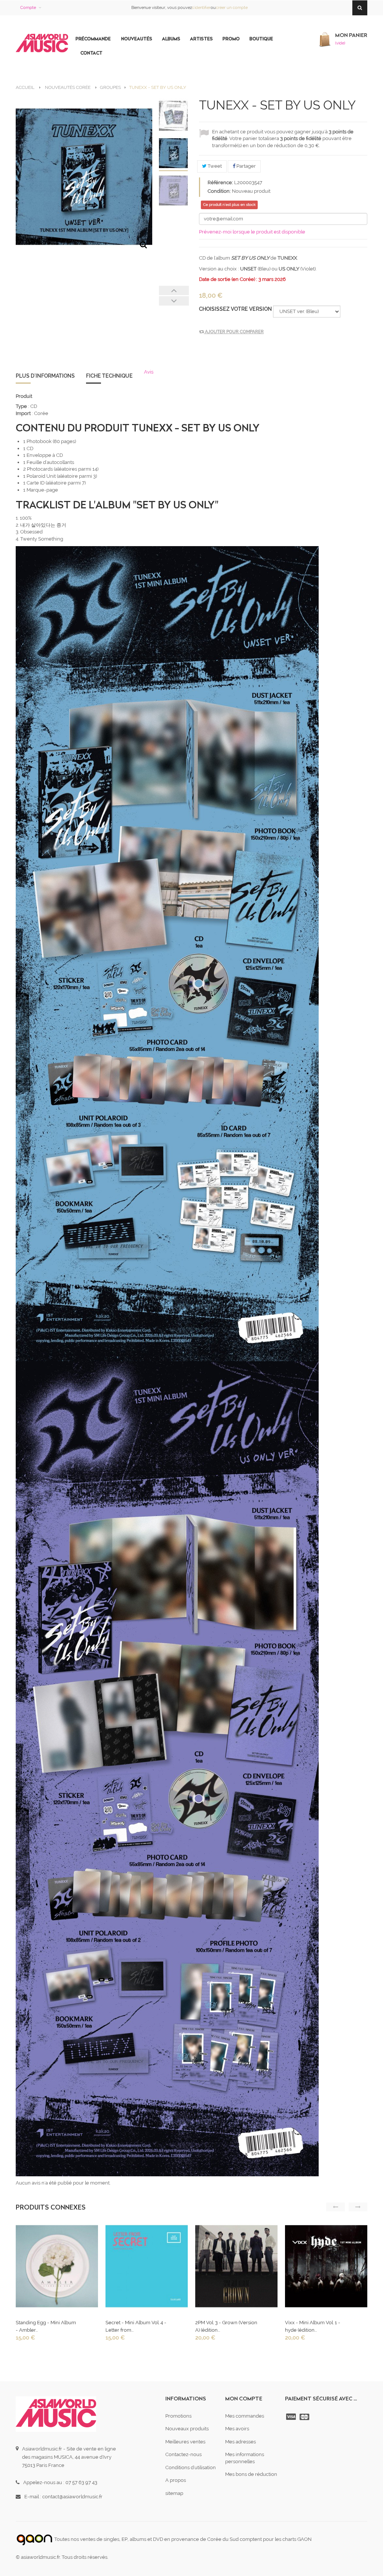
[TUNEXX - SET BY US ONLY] (174, 116)
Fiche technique (109, 376)
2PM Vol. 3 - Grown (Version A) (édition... (226, 2326)
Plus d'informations (45, 376)
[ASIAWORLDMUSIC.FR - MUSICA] (42, 43)
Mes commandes (245, 2416)
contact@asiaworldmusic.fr (72, 2497)
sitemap (174, 2493)
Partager (246, 166)
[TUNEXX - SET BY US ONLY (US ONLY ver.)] (174, 191)
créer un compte (232, 8)
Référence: (220, 182)
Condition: (219, 191)
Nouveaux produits (187, 2429)
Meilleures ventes (185, 2442)
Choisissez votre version (236, 309)
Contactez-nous (183, 2454)
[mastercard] (305, 2417)
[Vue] (56, 2268)
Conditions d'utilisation (191, 2467)
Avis (149, 372)
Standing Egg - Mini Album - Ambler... (46, 2326)
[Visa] (292, 2417)
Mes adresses (240, 2442)
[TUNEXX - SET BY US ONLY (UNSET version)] (174, 154)
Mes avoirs (237, 2429)
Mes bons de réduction (251, 2474)
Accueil (25, 87)
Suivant (174, 301)
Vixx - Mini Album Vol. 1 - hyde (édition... (313, 2326)
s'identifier (201, 8)
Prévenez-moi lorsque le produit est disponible (252, 232)
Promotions (178, 2416)
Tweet (214, 166)
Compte (28, 8)
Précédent (174, 290)
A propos (176, 2480)
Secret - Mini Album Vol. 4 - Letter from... (136, 2326)
